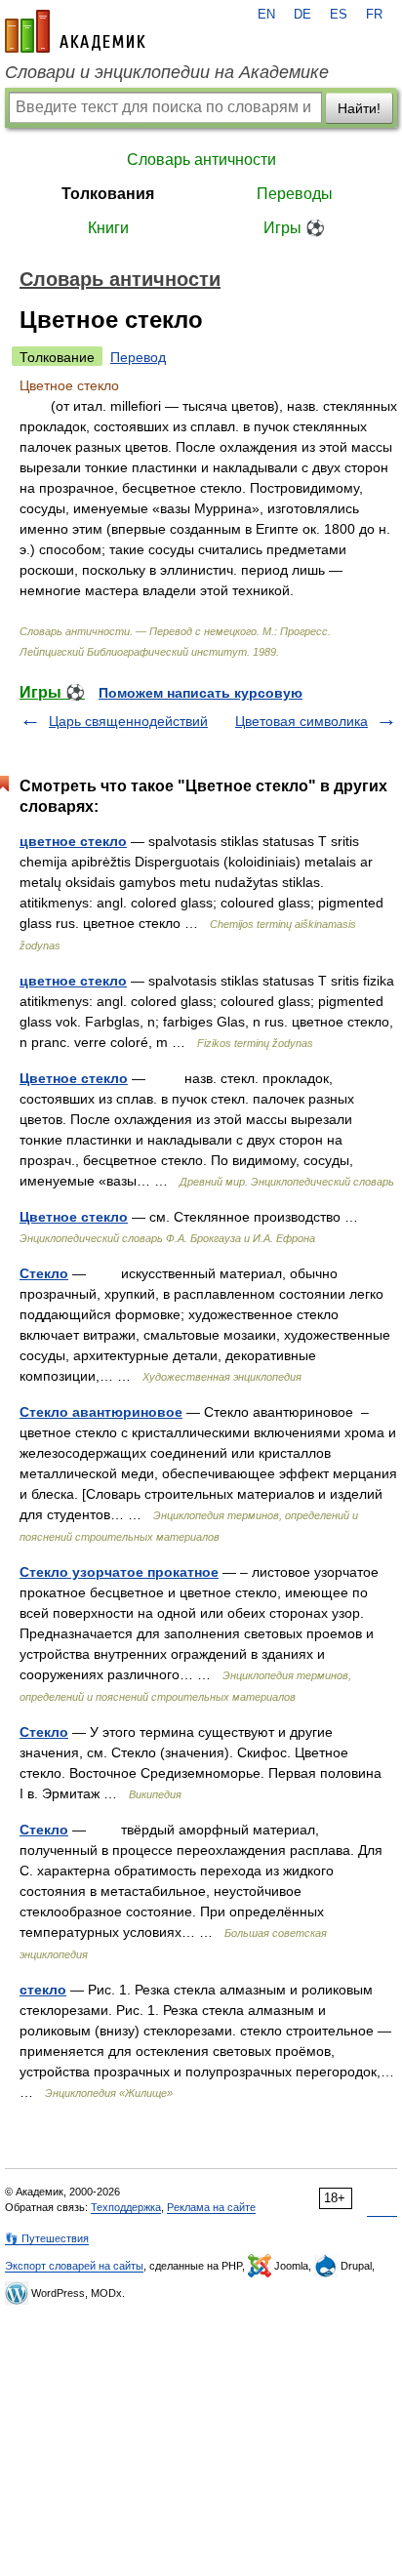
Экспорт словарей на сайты (74, 2266)
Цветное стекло (74, 1078)
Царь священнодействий (128, 721)
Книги (108, 228)
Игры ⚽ (294, 228)
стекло (43, 1990)
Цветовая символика (301, 721)
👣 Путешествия (47, 2238)
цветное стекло (73, 841)
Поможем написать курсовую (201, 693)
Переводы (295, 194)
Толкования (108, 194)
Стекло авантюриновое (101, 1412)
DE (302, 15)
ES (339, 15)
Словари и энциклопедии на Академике (167, 72)
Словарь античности (201, 160)
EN (266, 15)
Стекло (44, 1273)
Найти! (359, 108)
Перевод (138, 357)
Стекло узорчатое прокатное (119, 1572)
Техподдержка (126, 2207)
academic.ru (75, 31)
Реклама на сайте (211, 2207)
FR (374, 15)
